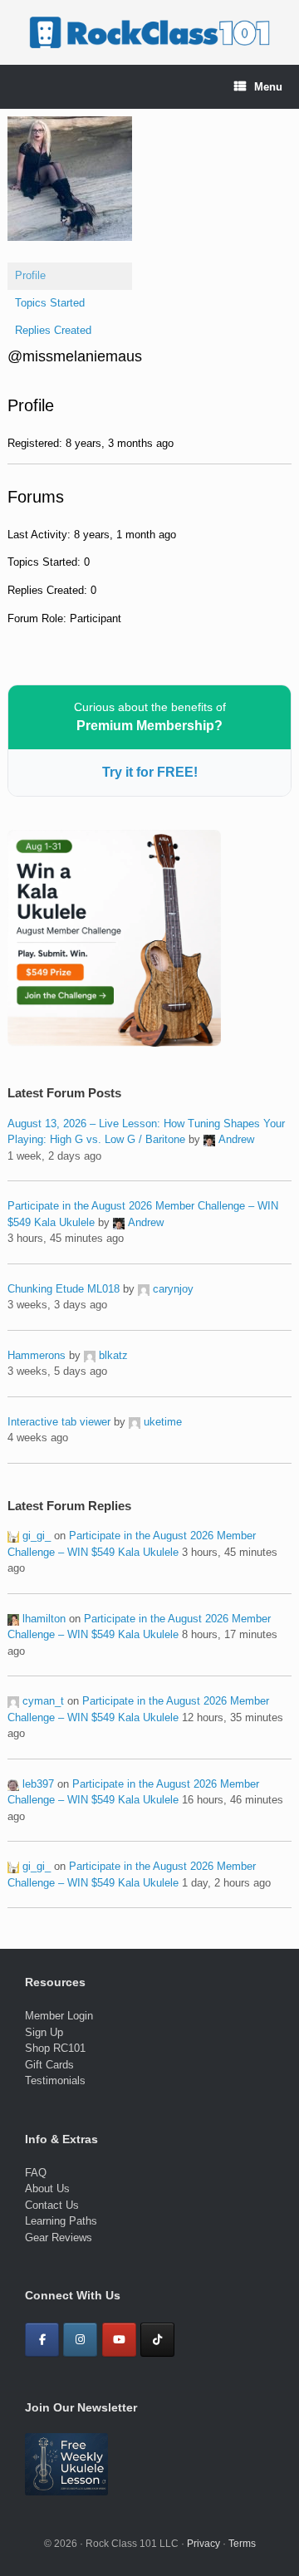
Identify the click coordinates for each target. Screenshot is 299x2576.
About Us (47, 2188)
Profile (30, 275)
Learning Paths (61, 2221)
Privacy (203, 2544)
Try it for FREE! (150, 772)
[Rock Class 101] (149, 32)
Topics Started (50, 303)
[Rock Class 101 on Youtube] (119, 2340)
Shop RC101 (55, 2048)
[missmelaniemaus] (70, 254)
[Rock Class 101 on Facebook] (42, 2340)
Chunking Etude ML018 (64, 1289)
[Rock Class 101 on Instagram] (80, 2340)
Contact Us (52, 2205)
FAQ (36, 2173)
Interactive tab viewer (59, 1422)
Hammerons (37, 1355)
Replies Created (53, 330)
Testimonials (55, 2080)
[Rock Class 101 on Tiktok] (157, 2340)
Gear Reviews (59, 2237)
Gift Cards (49, 2065)
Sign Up (44, 2032)
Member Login (59, 2016)
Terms (242, 2544)
